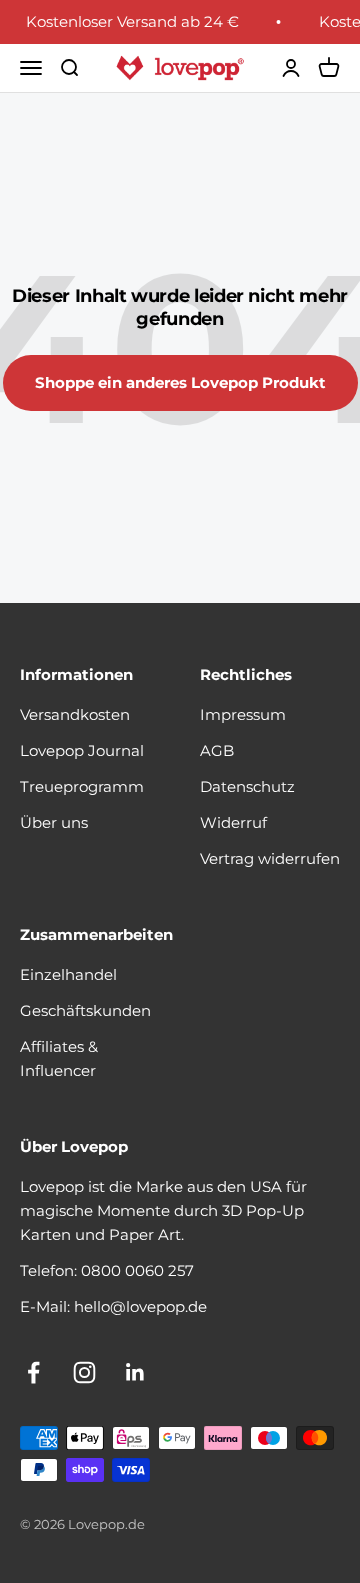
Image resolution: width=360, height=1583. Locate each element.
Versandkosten (75, 714)
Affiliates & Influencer (59, 1058)
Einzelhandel (68, 974)
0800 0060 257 (137, 1270)
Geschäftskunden (85, 1010)
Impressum (243, 714)
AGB (217, 750)
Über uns (54, 822)
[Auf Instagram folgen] (84, 1372)
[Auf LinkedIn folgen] (135, 1372)
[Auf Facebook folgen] (33, 1372)
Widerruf (233, 822)
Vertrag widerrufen (270, 858)
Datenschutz (247, 786)
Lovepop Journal (82, 750)
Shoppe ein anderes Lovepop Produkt (180, 382)
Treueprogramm (82, 786)
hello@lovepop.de (140, 1306)
